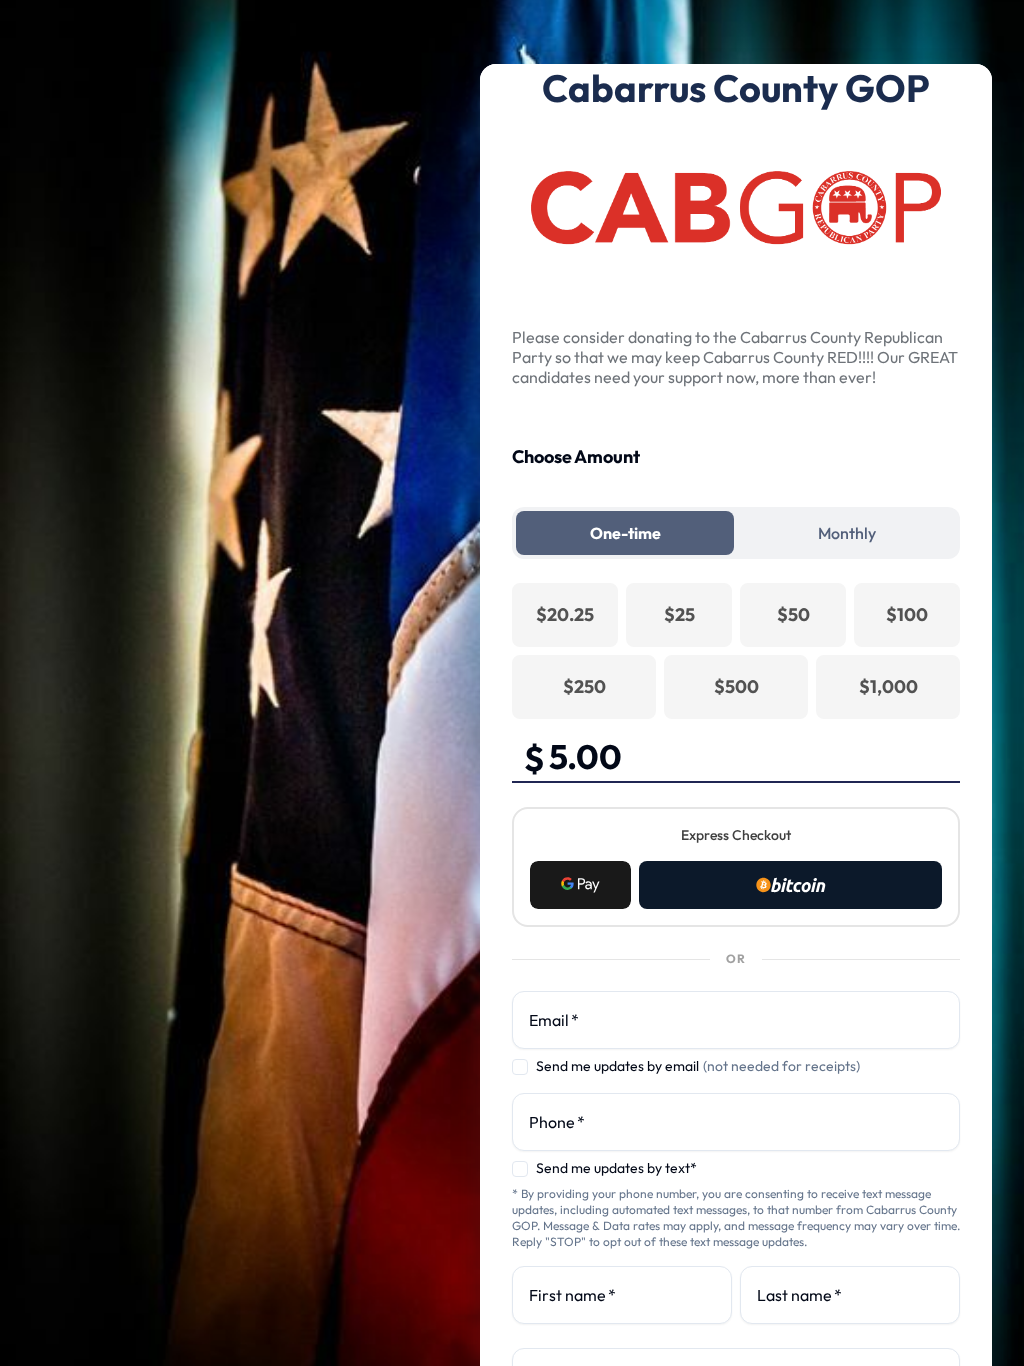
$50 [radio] (793, 614)
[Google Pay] (580, 885)
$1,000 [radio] (888, 686)
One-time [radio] (625, 533)
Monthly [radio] (847, 533)
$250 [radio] (584, 686)
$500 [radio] (736, 686)
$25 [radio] (679, 614)
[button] (580, 885)
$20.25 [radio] (565, 614)
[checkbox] (520, 1067)
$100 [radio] (907, 614)
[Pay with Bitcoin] (790, 885)
